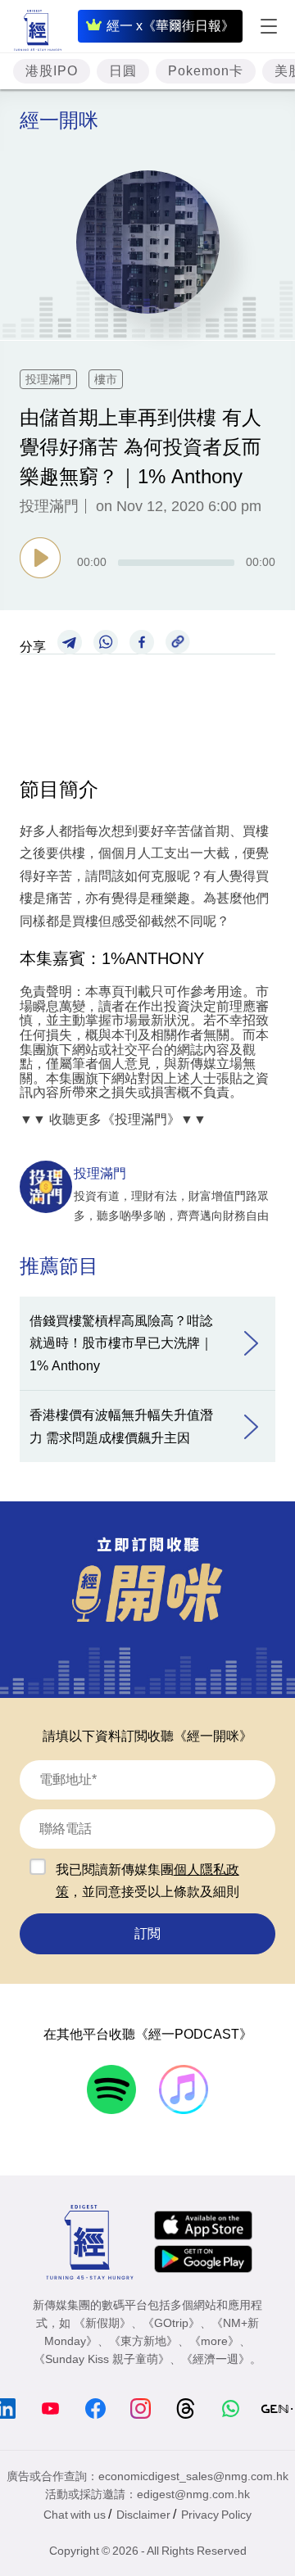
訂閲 (147, 1933)
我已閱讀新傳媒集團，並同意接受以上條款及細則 (147, 1881)
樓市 (106, 379)
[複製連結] (178, 641)
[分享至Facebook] (142, 641)
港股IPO (52, 71)
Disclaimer (143, 2515)
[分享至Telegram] (70, 641)
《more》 (214, 2341)
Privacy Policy (216, 2515)
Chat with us (75, 2515)
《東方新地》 (143, 2341)
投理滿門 (48, 379)
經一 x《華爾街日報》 (170, 26)
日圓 (123, 71)
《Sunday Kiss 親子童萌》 (102, 2359)
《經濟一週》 (216, 2359)
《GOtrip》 (171, 2323)
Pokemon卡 (206, 71)
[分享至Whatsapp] (106, 641)
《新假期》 (102, 2323)
